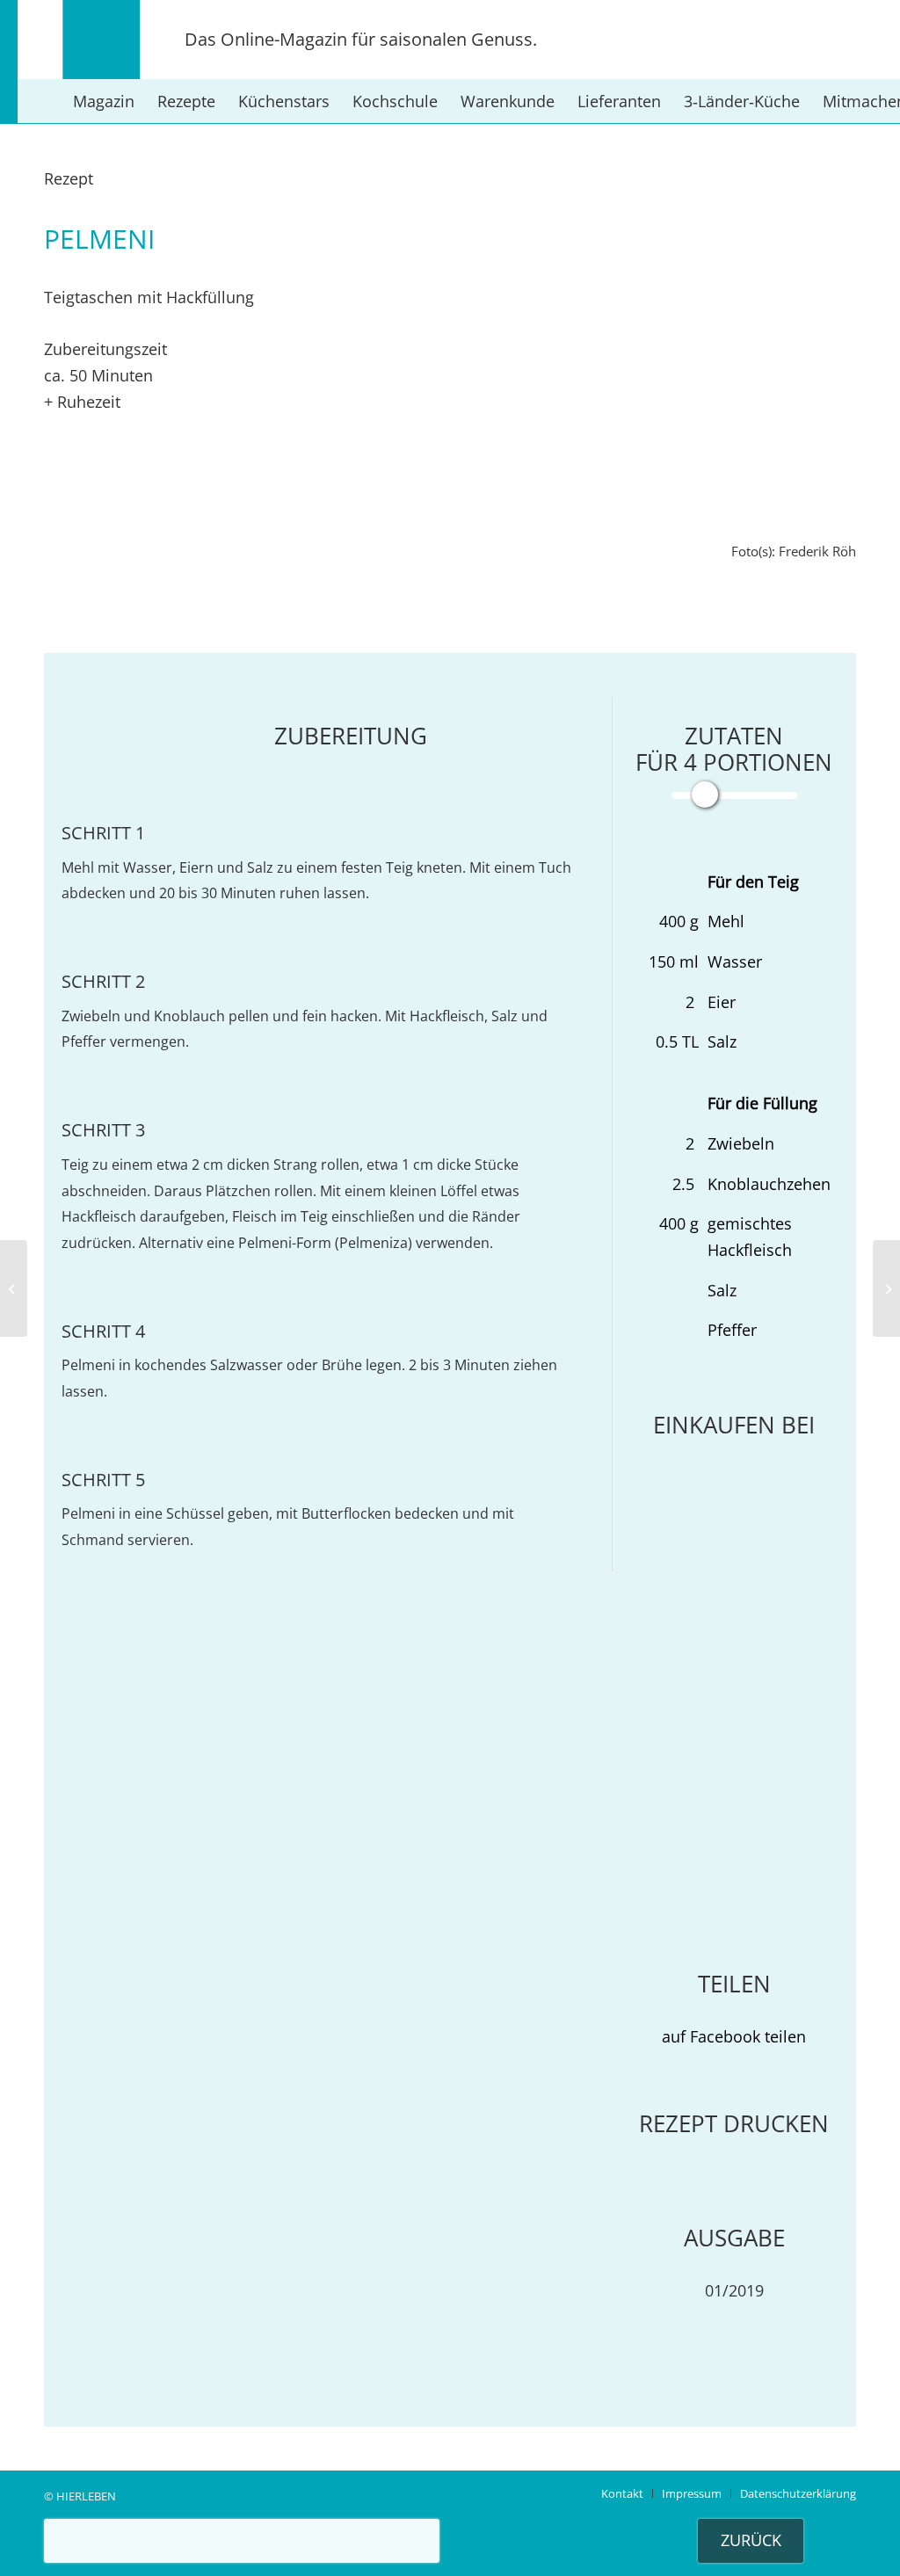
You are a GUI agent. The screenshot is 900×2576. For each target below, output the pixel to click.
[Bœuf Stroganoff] (14, 1288)
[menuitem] (104, 101)
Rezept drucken (734, 2123)
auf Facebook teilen (734, 2036)
